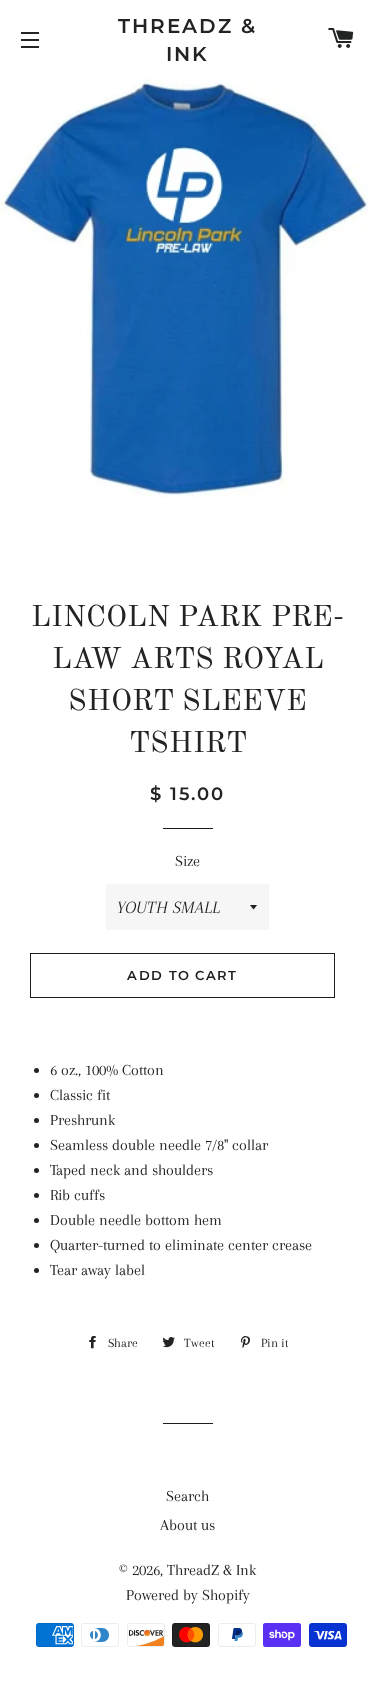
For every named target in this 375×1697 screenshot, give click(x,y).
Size (187, 861)
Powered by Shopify (188, 1595)
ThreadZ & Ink (187, 40)
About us (187, 1525)
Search (187, 1496)
